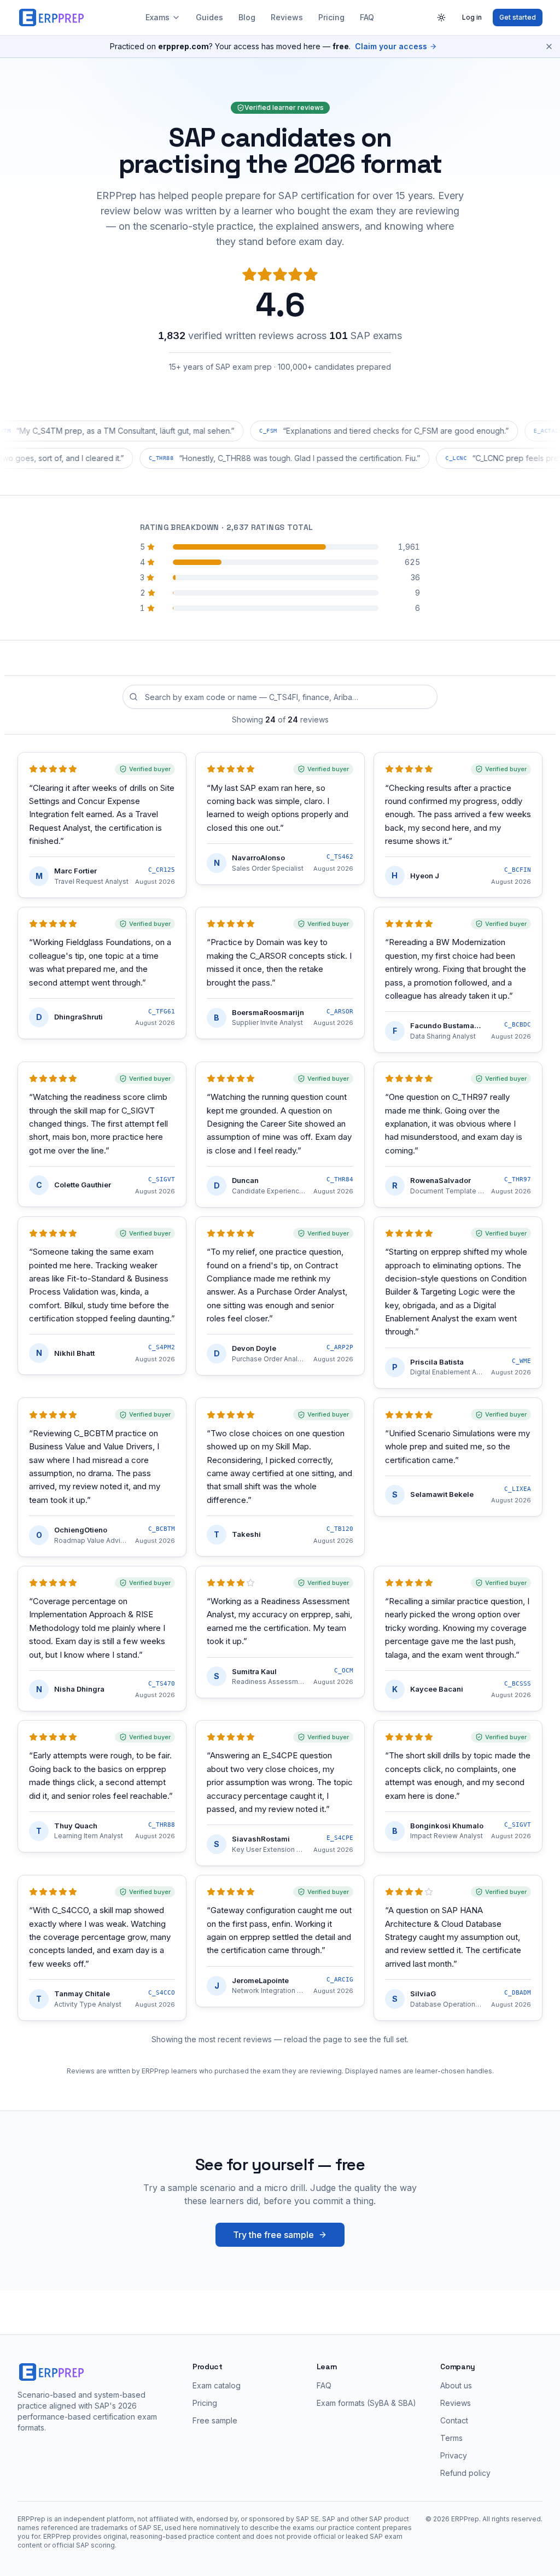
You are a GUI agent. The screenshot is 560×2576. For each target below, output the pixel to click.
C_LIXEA (518, 1489)
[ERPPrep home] (52, 18)
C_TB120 (340, 1529)
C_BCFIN (518, 870)
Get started (518, 17)
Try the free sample (273, 2235)
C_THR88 (162, 1825)
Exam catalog (217, 2385)
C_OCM (344, 1671)
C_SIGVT (162, 1179)
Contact (454, 2420)
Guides (209, 17)
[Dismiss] (549, 46)
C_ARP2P (340, 1347)
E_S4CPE (340, 1838)
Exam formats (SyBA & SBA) (366, 2403)
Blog (247, 17)
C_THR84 (340, 1179)
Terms (451, 2438)
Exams (157, 17)
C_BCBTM (162, 1529)
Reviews (287, 17)
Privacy (454, 2455)
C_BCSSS (518, 1684)
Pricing (331, 17)
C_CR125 (162, 870)
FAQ (367, 17)
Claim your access (391, 46)
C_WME (521, 1361)
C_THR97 (518, 1179)
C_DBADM (518, 1993)
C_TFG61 (162, 1012)
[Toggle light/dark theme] (441, 18)
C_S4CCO (162, 1993)
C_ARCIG (340, 1980)
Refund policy (465, 2473)
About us (456, 2385)
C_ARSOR (340, 1012)
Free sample (215, 2420)
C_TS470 (162, 1684)
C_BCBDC (518, 1025)
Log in (472, 17)
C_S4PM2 (162, 1347)
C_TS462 (340, 857)
